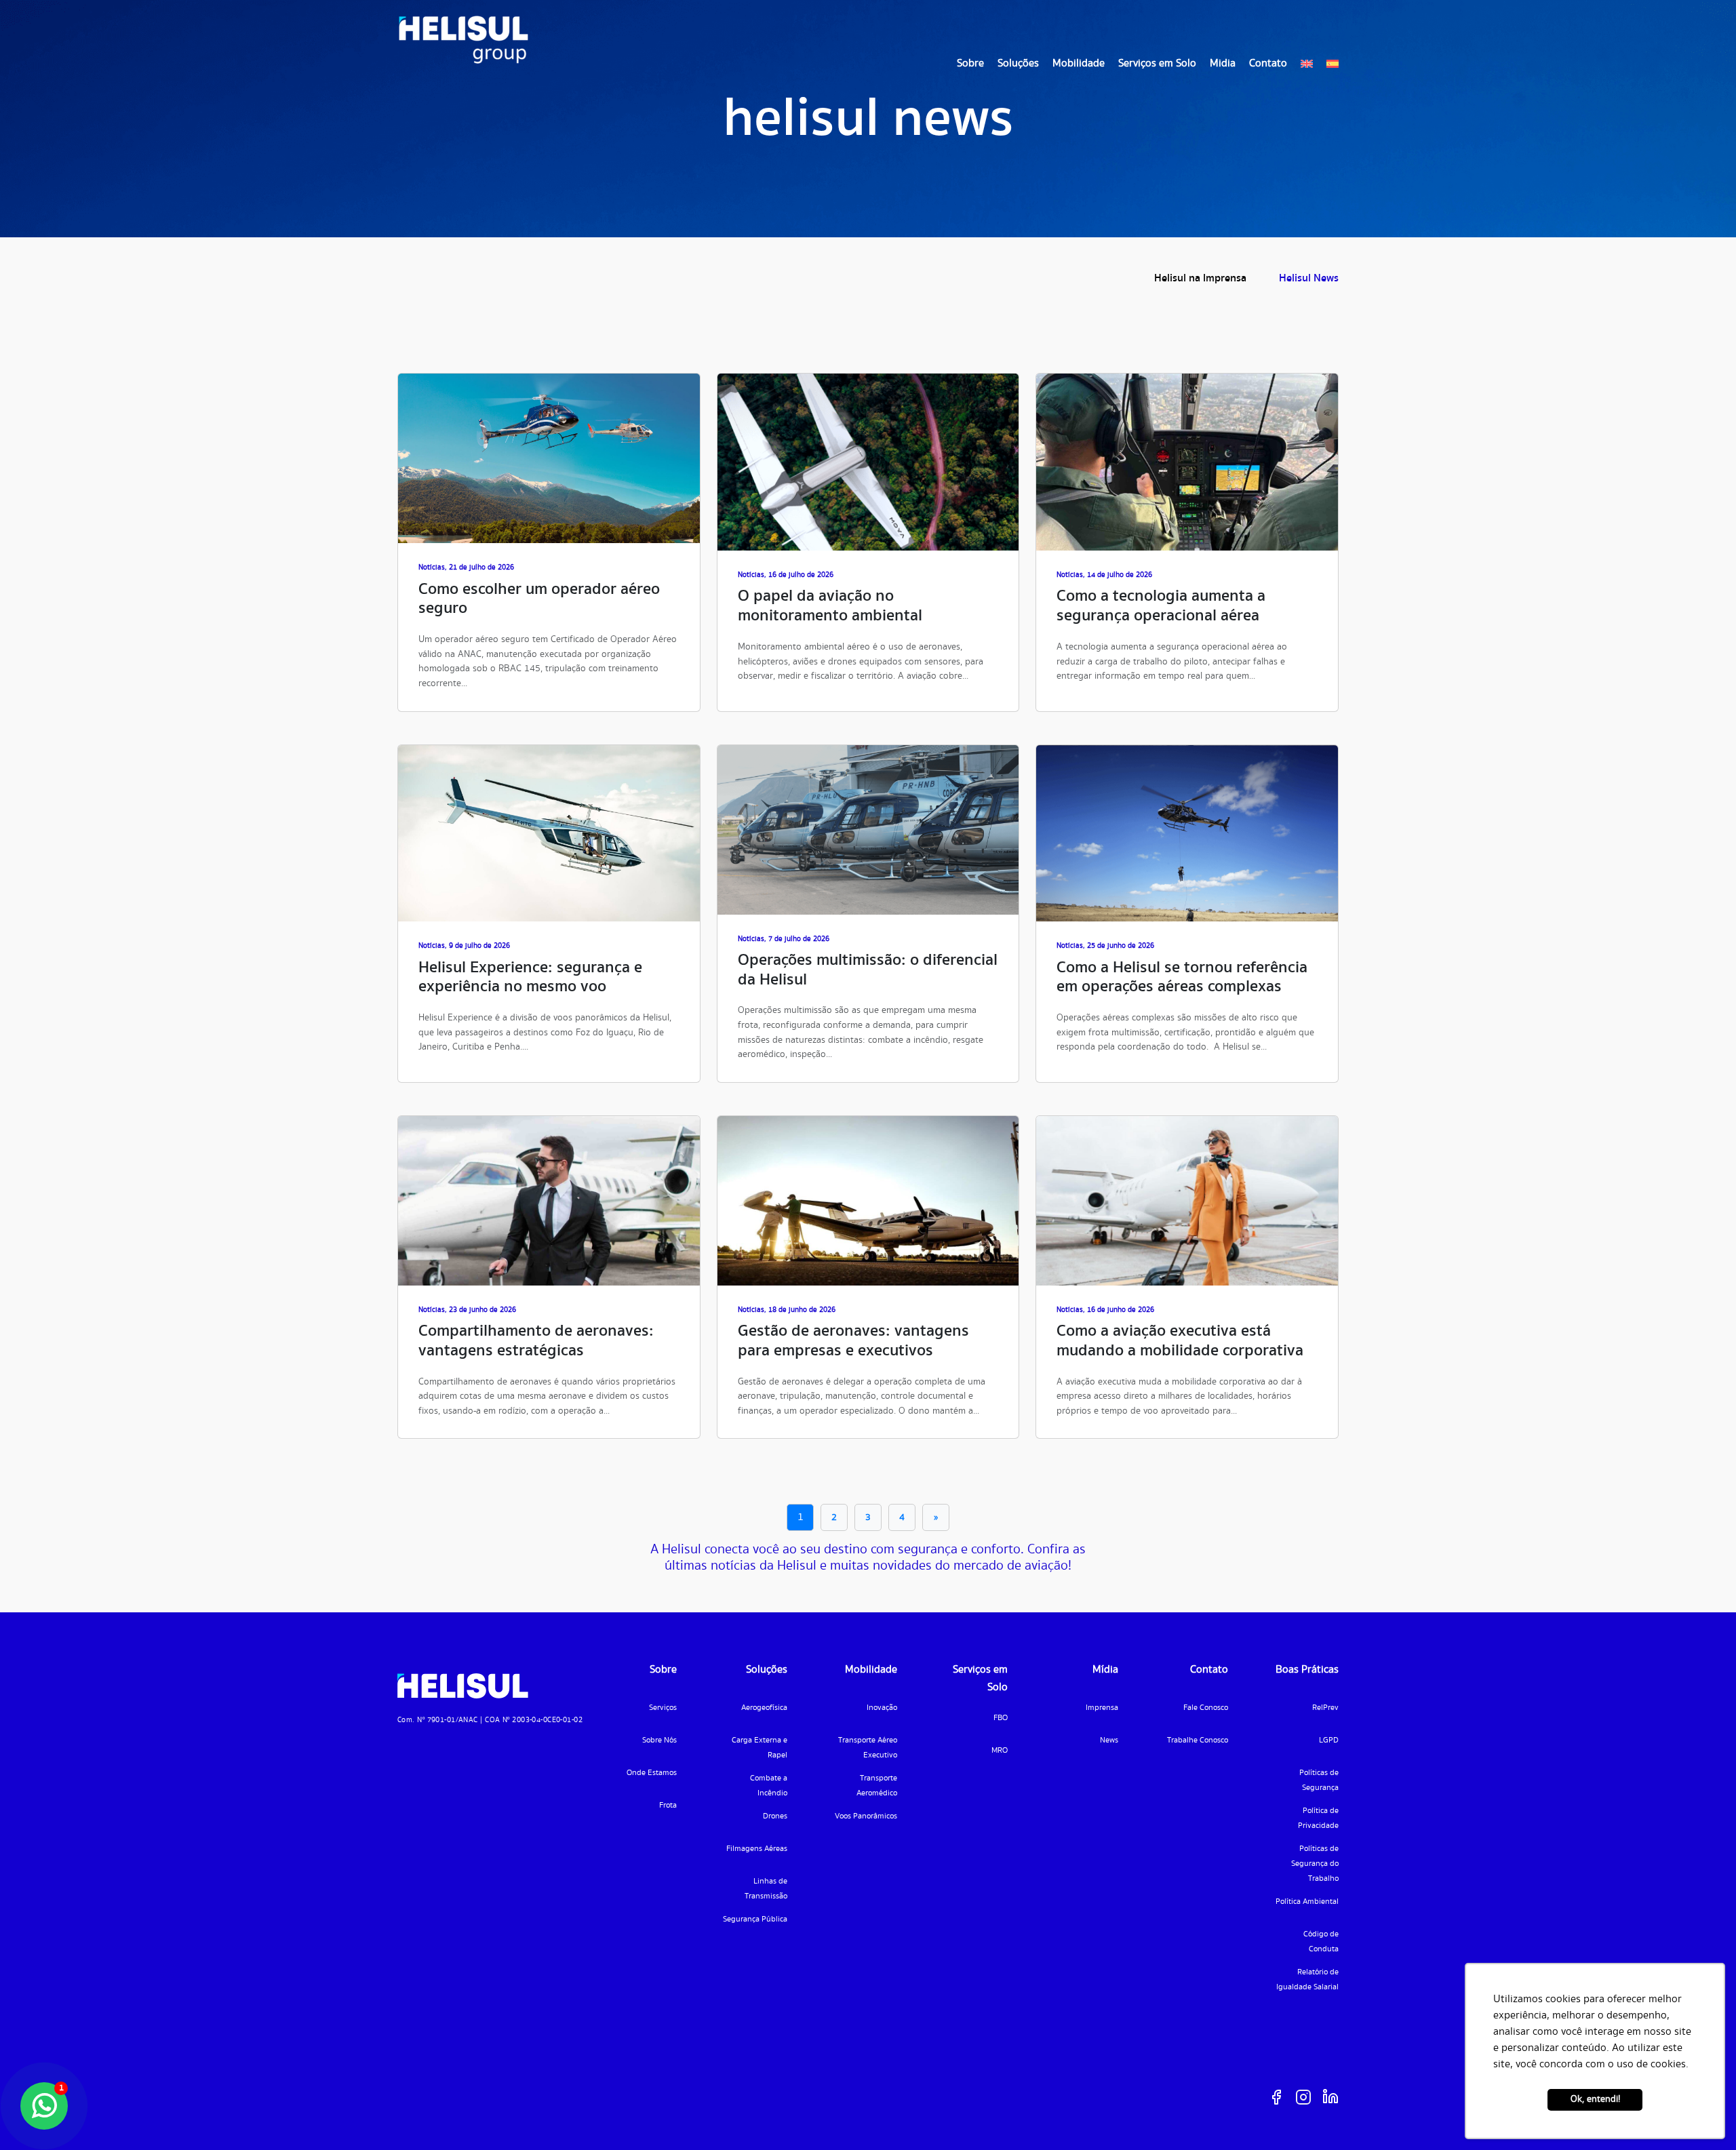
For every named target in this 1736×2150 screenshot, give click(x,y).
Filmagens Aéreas (757, 1849)
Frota (668, 1805)
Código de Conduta (1321, 1942)
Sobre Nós (659, 1740)
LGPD (1329, 1740)
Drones (775, 1816)
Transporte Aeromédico (877, 1786)
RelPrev (1325, 1708)
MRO (1000, 1750)
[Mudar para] (1307, 64)
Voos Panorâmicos (866, 1816)
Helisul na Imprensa (1200, 278)
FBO (1001, 1718)
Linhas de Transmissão (766, 1889)
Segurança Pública (755, 1919)
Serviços (663, 1708)
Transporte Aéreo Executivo (868, 1748)
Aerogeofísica (764, 1708)
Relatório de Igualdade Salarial (1307, 1979)
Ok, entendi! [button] (1595, 2099)
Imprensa (1102, 1708)
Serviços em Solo (1157, 63)
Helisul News (1309, 278)
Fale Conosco (1206, 1708)
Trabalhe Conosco (1198, 1740)
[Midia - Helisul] (463, 40)
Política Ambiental (1307, 1902)
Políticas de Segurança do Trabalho (1315, 1864)
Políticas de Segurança (1319, 1780)
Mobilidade (1079, 63)
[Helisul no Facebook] (1276, 2097)
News (1109, 1740)
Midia (1223, 63)
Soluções (1018, 63)
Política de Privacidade (1318, 1818)
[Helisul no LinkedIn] (1330, 2097)
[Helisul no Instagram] (1303, 2097)
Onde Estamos (652, 1773)
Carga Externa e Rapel (759, 1748)
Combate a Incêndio (769, 1786)
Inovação (882, 1708)
